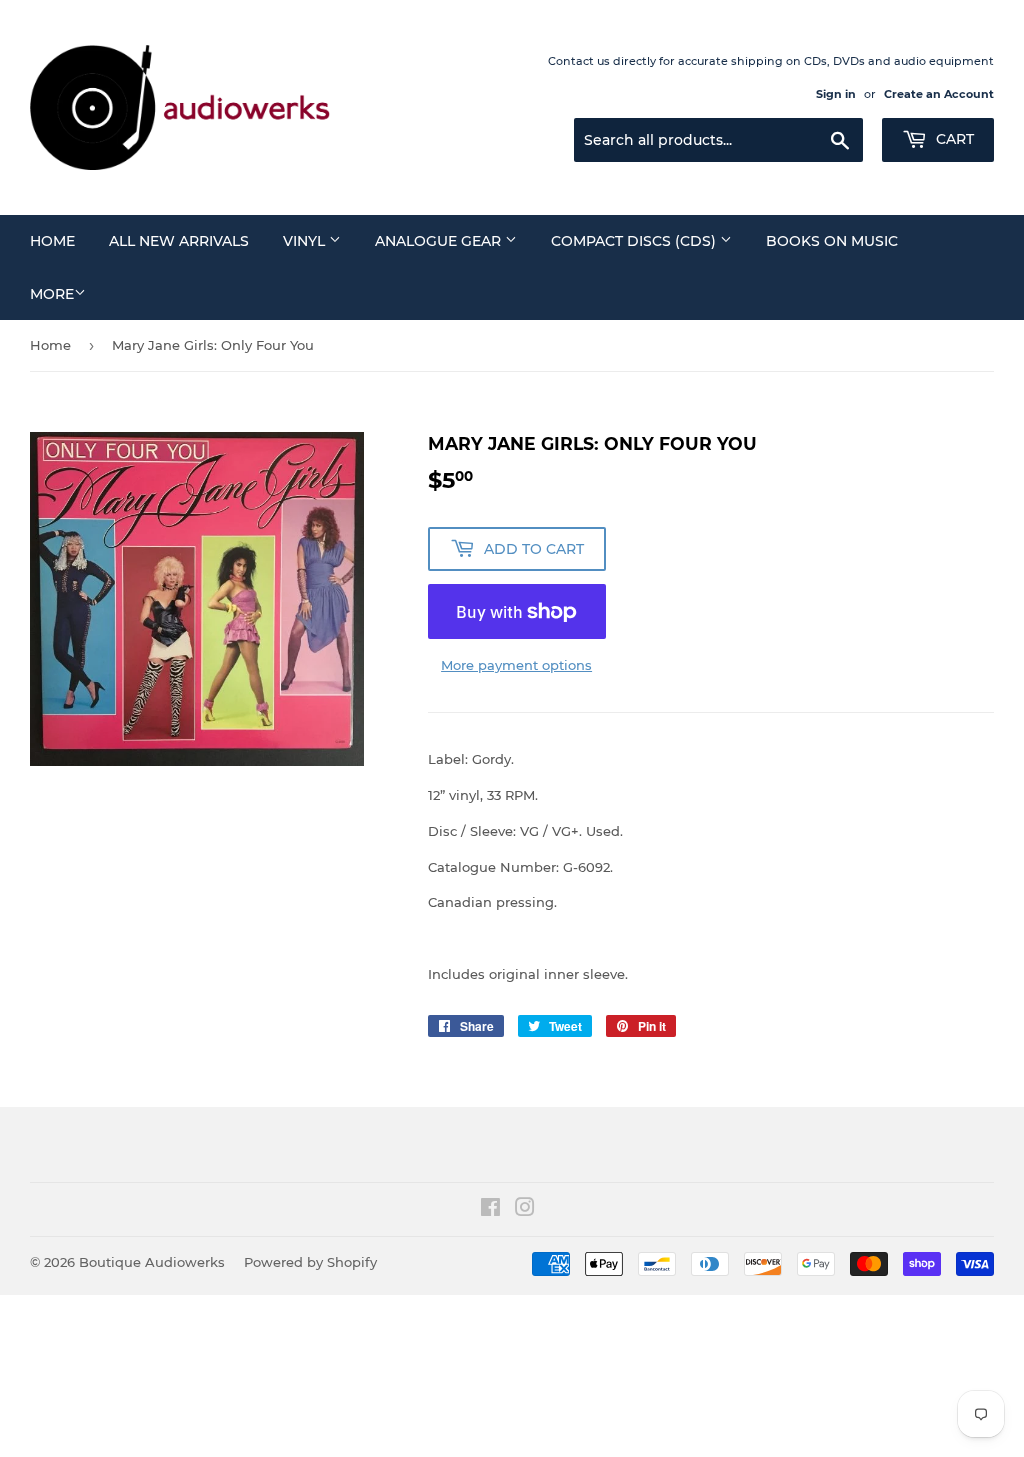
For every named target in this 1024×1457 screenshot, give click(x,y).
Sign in (836, 94)
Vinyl (306, 241)
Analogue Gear (440, 241)
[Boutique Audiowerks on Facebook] (490, 1210)
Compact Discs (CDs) (635, 241)
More (52, 294)
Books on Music (832, 241)
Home (52, 241)
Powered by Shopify (310, 1262)
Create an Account (939, 94)
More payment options (516, 665)
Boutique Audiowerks (152, 1262)
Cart (953, 139)
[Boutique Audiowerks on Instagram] (525, 1210)
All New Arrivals (179, 241)
